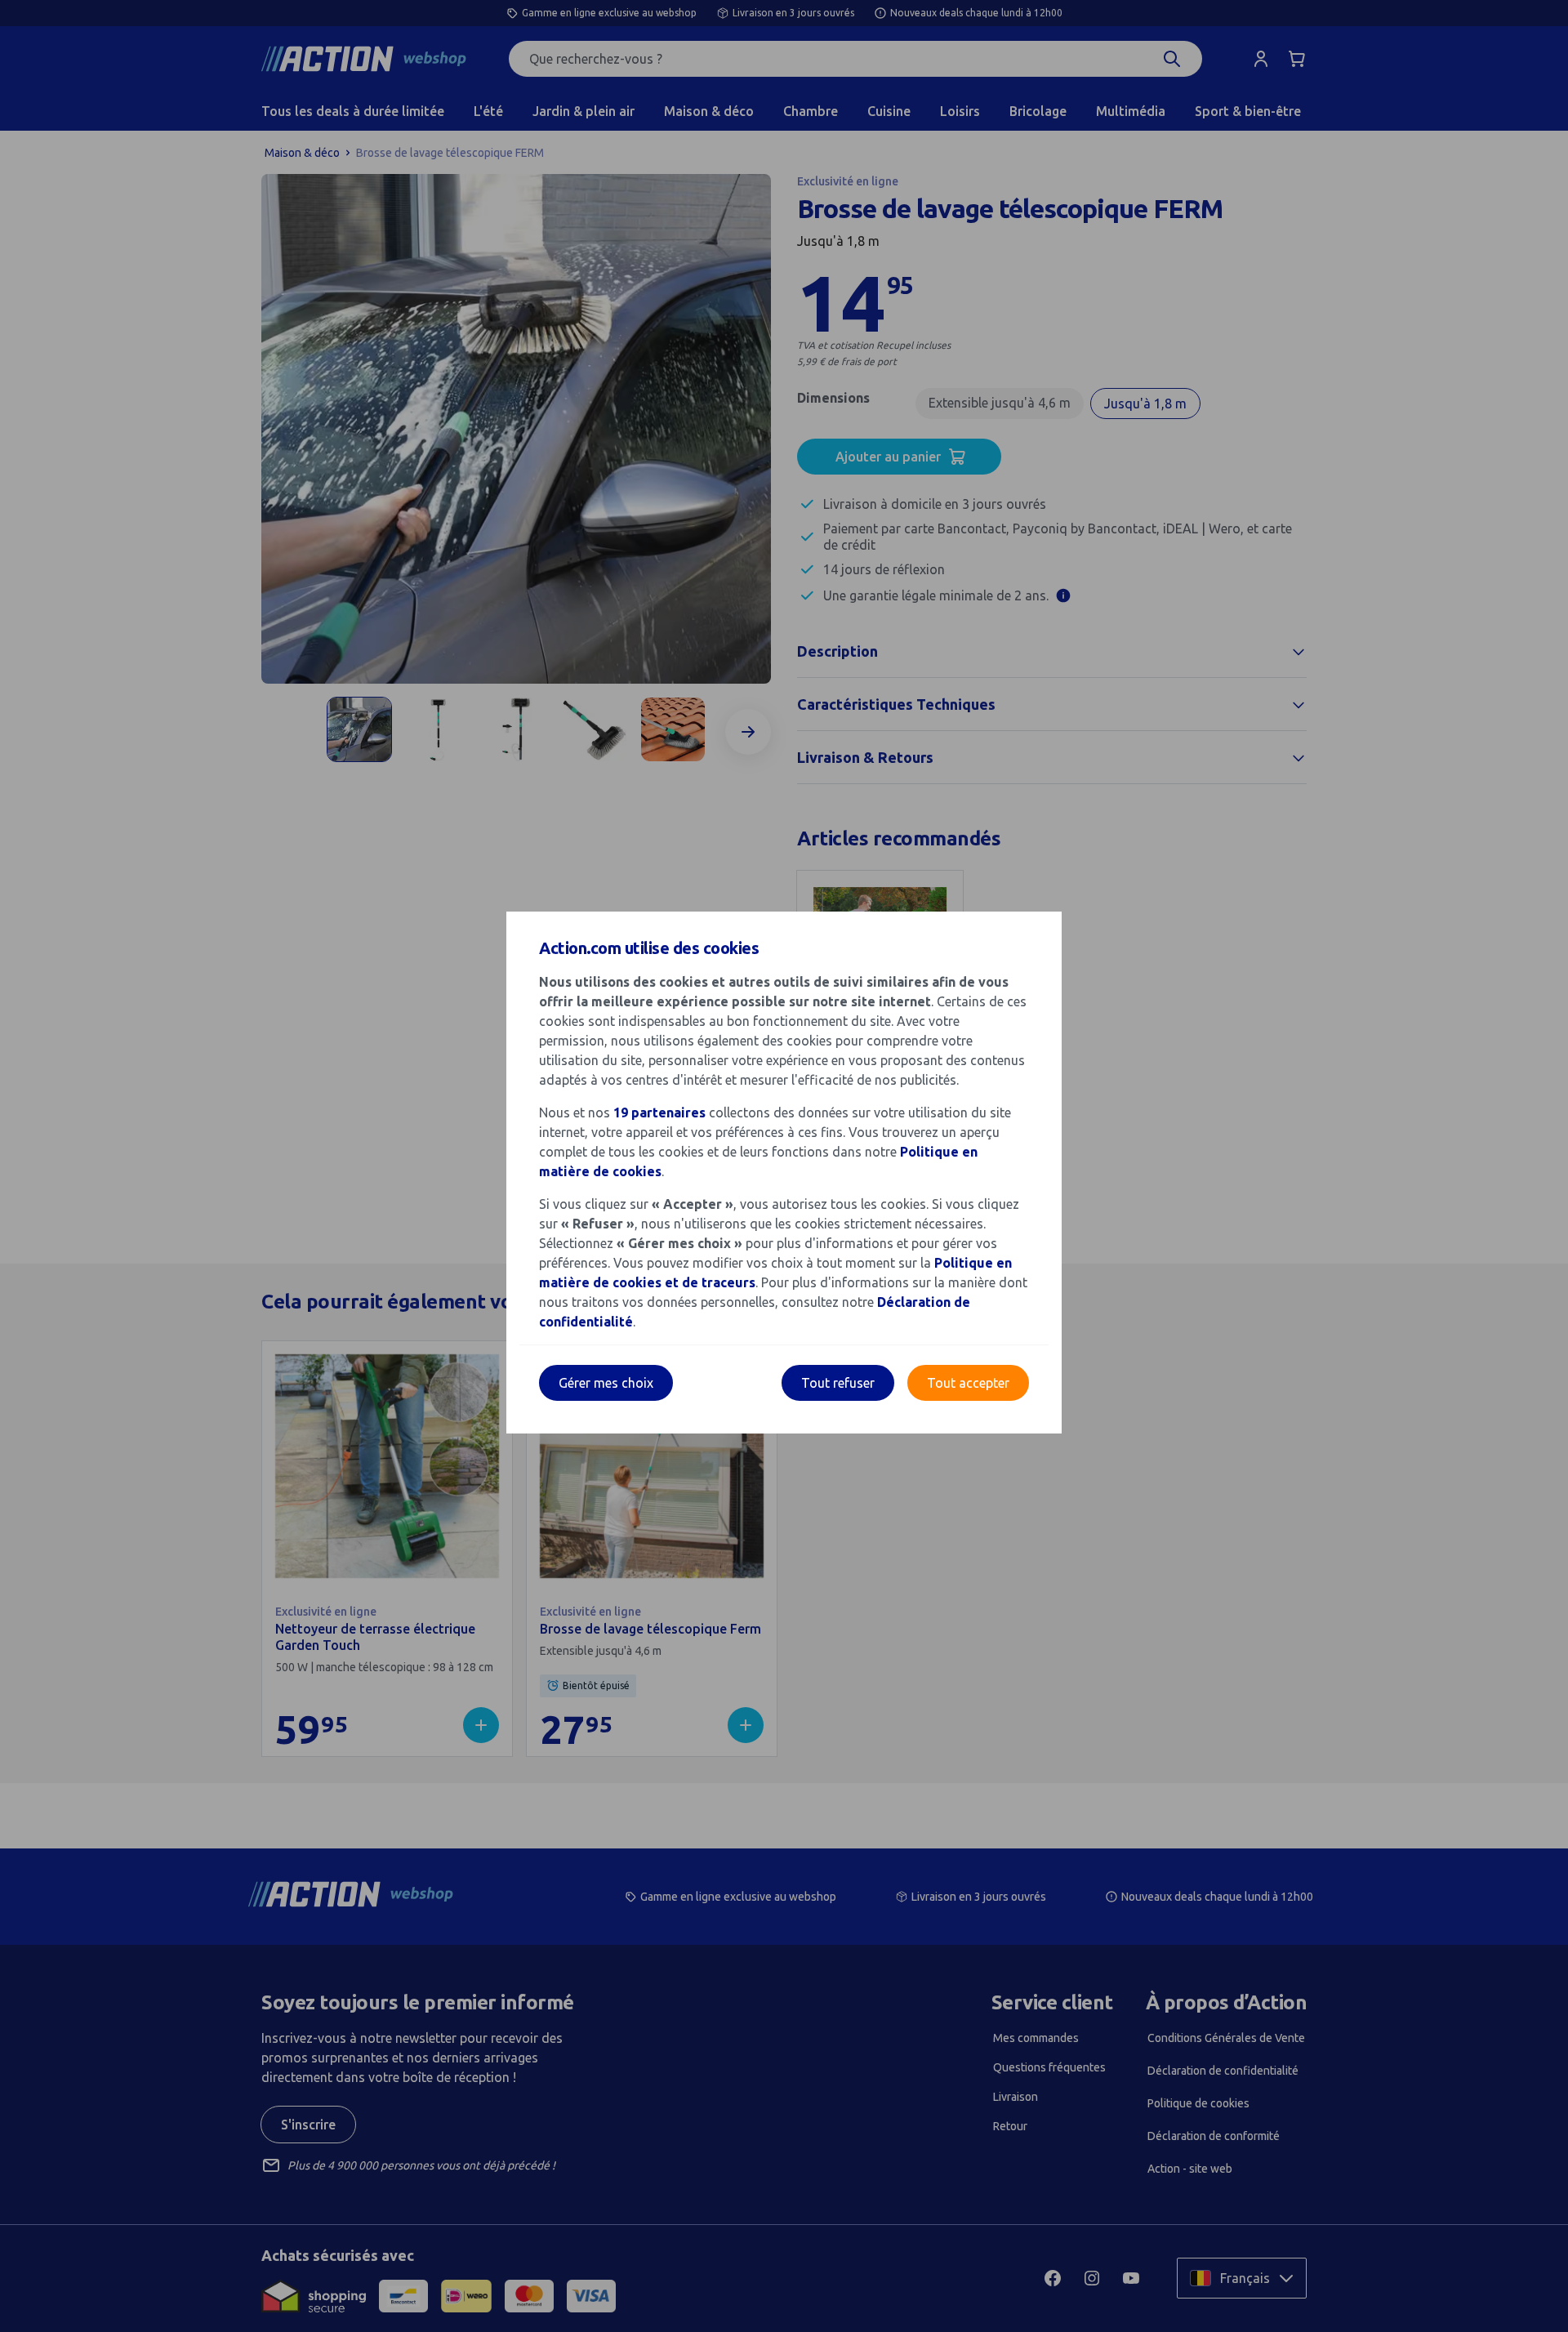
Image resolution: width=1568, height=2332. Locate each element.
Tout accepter (968, 1383)
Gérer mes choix (606, 1383)
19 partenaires (659, 1112)
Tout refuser (838, 1383)
